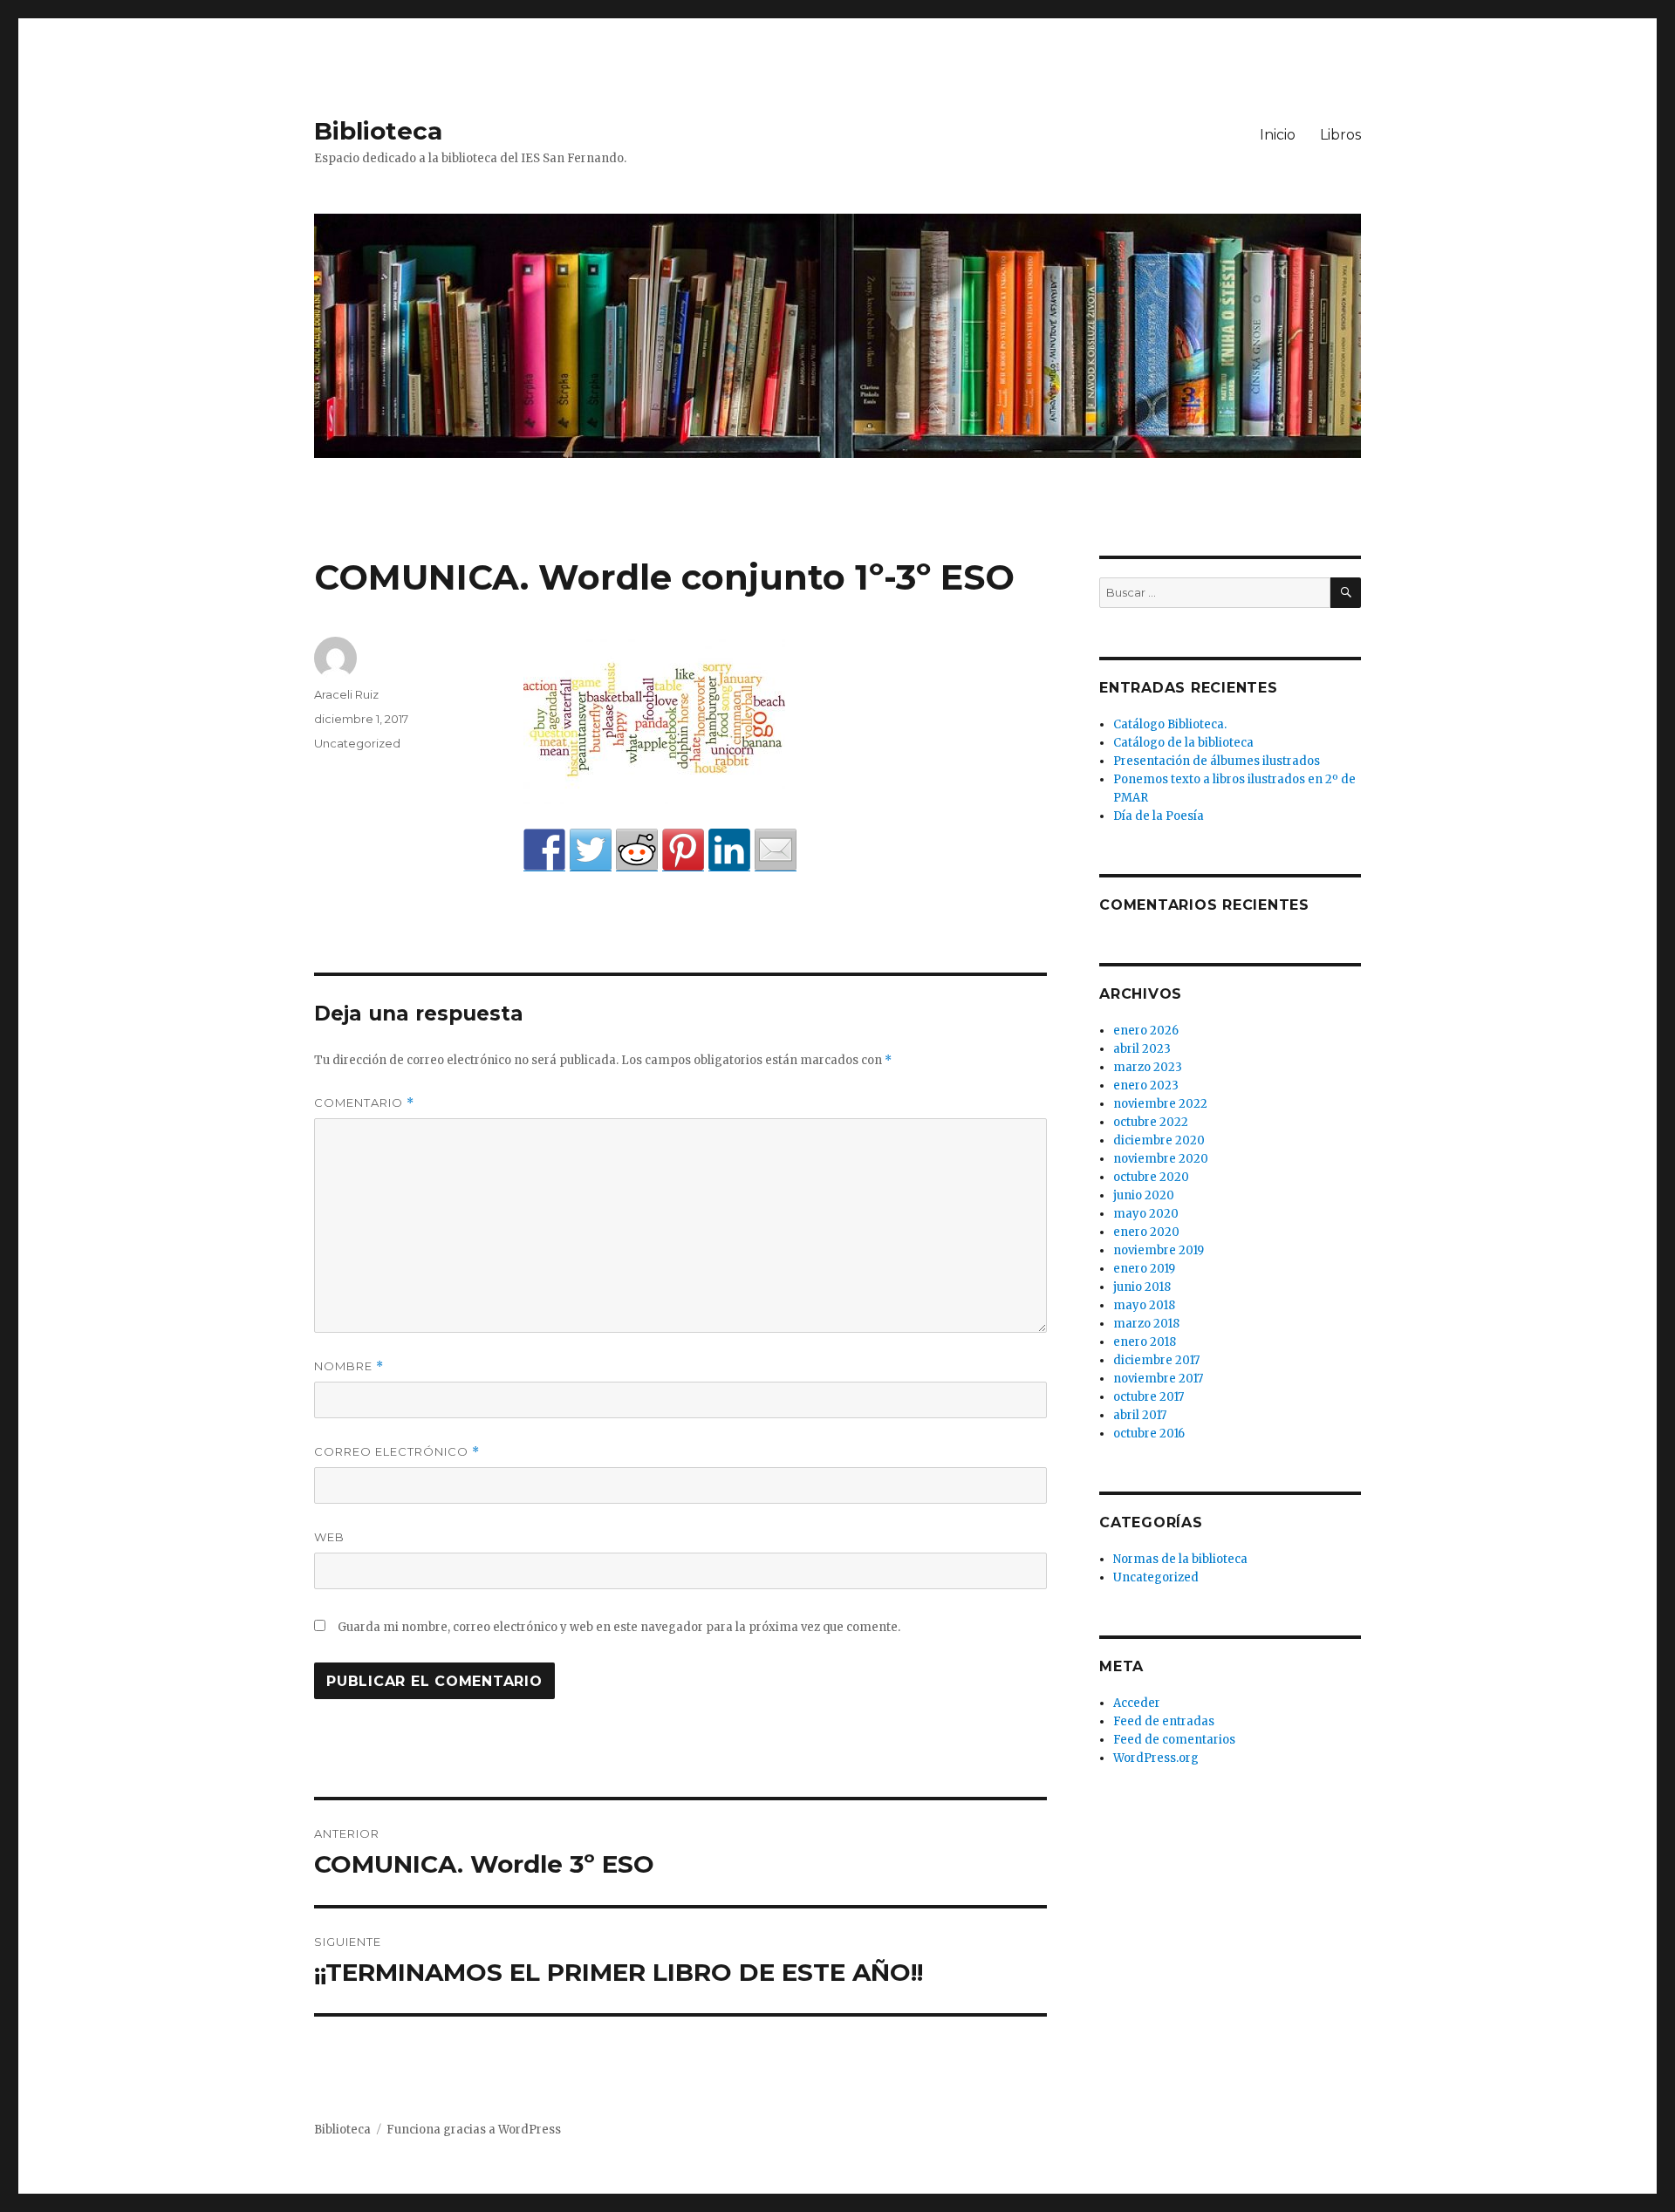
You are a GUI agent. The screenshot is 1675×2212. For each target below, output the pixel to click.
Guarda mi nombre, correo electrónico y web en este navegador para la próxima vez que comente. (619, 1627)
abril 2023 (1142, 1049)
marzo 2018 (1146, 1324)
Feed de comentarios (1174, 1740)
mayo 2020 (1146, 1214)
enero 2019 (1144, 1269)
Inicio (1278, 135)
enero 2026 (1146, 1031)
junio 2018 (1142, 1287)
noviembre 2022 (1160, 1104)
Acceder (1137, 1703)
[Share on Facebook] (544, 850)
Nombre (349, 1366)
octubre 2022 (1151, 1122)
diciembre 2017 (1156, 1360)
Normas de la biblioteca (1180, 1559)
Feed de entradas (1164, 1721)
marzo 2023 (1148, 1067)
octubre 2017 (1149, 1397)
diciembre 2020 (1159, 1140)
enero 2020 (1146, 1232)
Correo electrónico (397, 1452)
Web (329, 1537)
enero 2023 (1146, 1086)
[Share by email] (776, 850)
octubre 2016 (1149, 1434)
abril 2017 (1140, 1415)
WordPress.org (1156, 1758)
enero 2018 (1145, 1342)
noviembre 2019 (1159, 1250)
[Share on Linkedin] (729, 850)
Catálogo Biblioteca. (1170, 724)
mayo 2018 (1144, 1305)
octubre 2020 (1151, 1177)
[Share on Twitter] (591, 850)
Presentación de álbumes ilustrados (1217, 761)
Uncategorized (357, 743)
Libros (1340, 135)
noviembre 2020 (1161, 1159)
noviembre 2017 (1158, 1379)
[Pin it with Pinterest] (683, 850)
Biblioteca (378, 131)
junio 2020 (1144, 1195)
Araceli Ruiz (346, 694)
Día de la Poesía (1159, 816)
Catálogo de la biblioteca (1183, 743)
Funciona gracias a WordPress (474, 2130)
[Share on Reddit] (637, 850)
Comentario (364, 1103)
